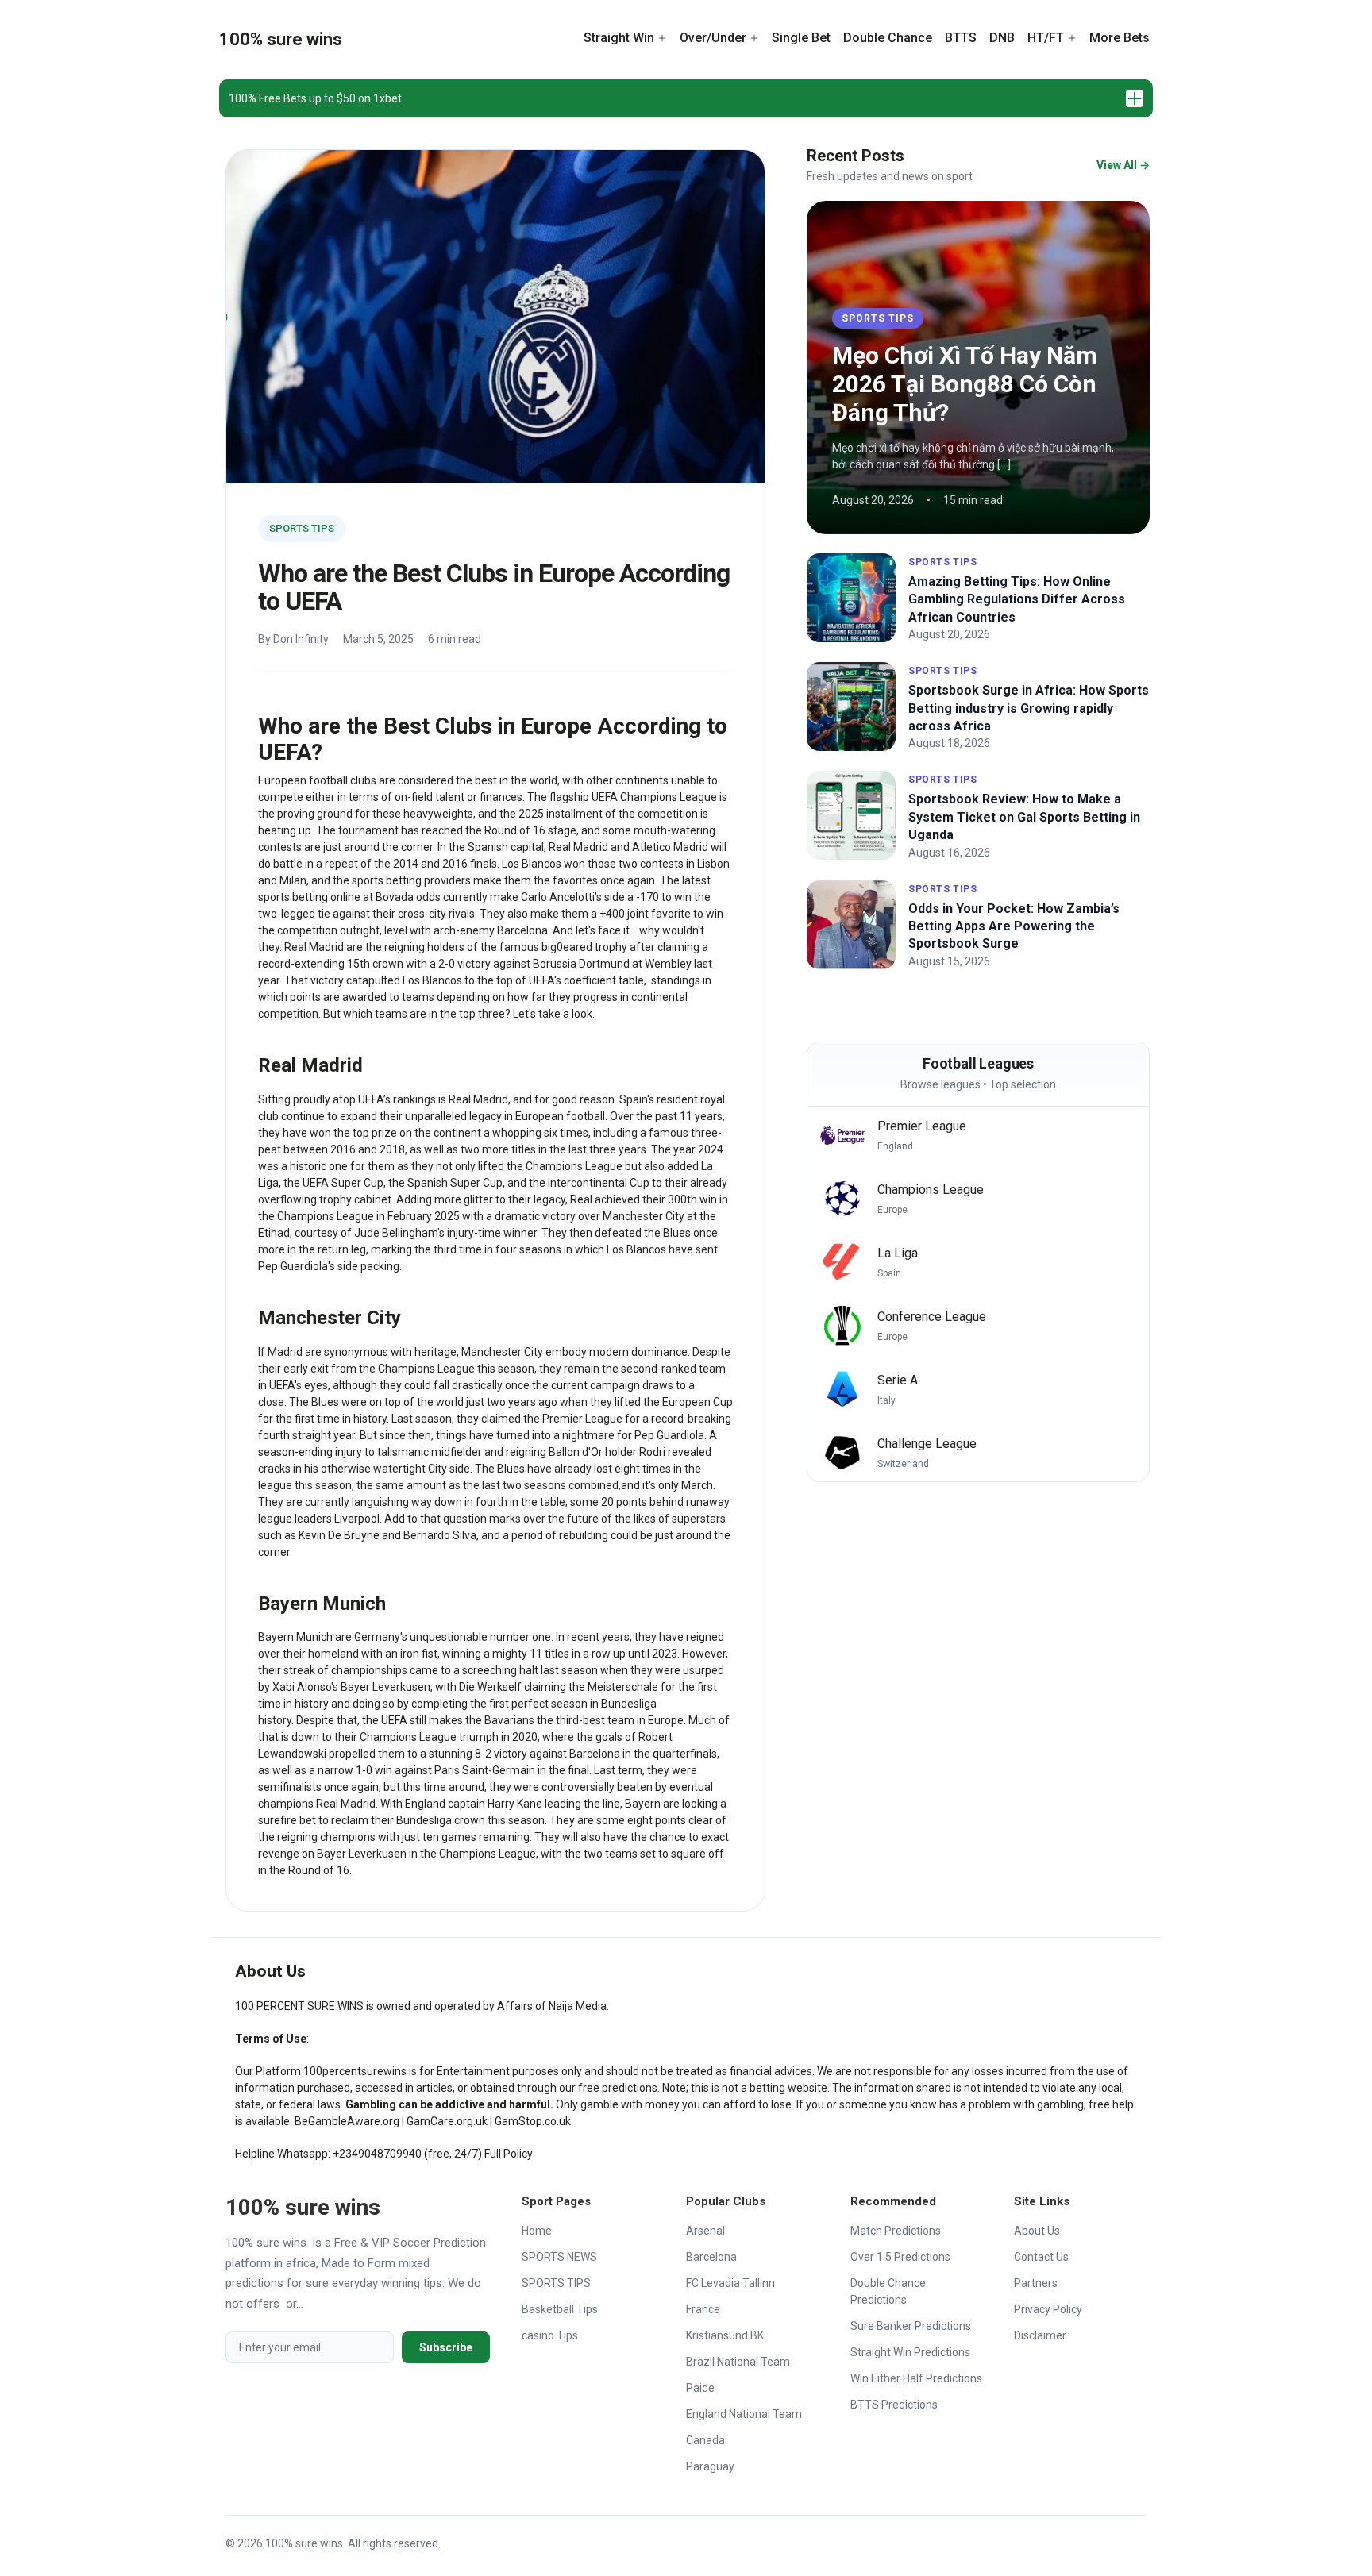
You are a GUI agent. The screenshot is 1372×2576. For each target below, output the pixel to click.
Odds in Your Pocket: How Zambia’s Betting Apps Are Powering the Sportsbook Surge (1014, 926)
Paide (700, 2388)
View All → (1123, 165)
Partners (1036, 2283)
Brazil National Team (738, 2362)
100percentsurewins (355, 2071)
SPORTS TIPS (302, 528)
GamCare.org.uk (447, 2121)
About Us (1037, 2231)
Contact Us (1041, 2257)
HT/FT (1046, 38)
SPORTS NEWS (559, 2257)
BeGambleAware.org (347, 2121)
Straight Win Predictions (910, 2352)
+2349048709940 (377, 2154)
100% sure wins (281, 39)
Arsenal (705, 2231)
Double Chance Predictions (888, 2291)
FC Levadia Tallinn (730, 2283)
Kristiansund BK (725, 2335)
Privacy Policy (1048, 2309)
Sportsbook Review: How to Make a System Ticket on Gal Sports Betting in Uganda (1024, 817)
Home (537, 2231)
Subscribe (446, 2347)
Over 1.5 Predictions (900, 2257)
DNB (1002, 38)
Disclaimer (1040, 2335)
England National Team (744, 2414)
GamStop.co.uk (533, 2121)
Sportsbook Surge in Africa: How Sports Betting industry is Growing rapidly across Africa (1029, 708)
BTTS (961, 38)
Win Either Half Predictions (916, 2378)
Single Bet (801, 38)
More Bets (1120, 38)
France (703, 2309)
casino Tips (550, 2335)
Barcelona (711, 2257)
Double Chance (888, 38)
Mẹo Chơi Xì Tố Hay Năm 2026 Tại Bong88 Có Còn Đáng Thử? (965, 384)
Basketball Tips (560, 2309)
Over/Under (713, 38)
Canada (705, 2440)
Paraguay (710, 2466)
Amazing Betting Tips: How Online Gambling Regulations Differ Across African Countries (1017, 599)
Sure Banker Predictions (911, 2326)
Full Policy (509, 2154)
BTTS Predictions (894, 2405)
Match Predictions (896, 2231)
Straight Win (619, 38)
